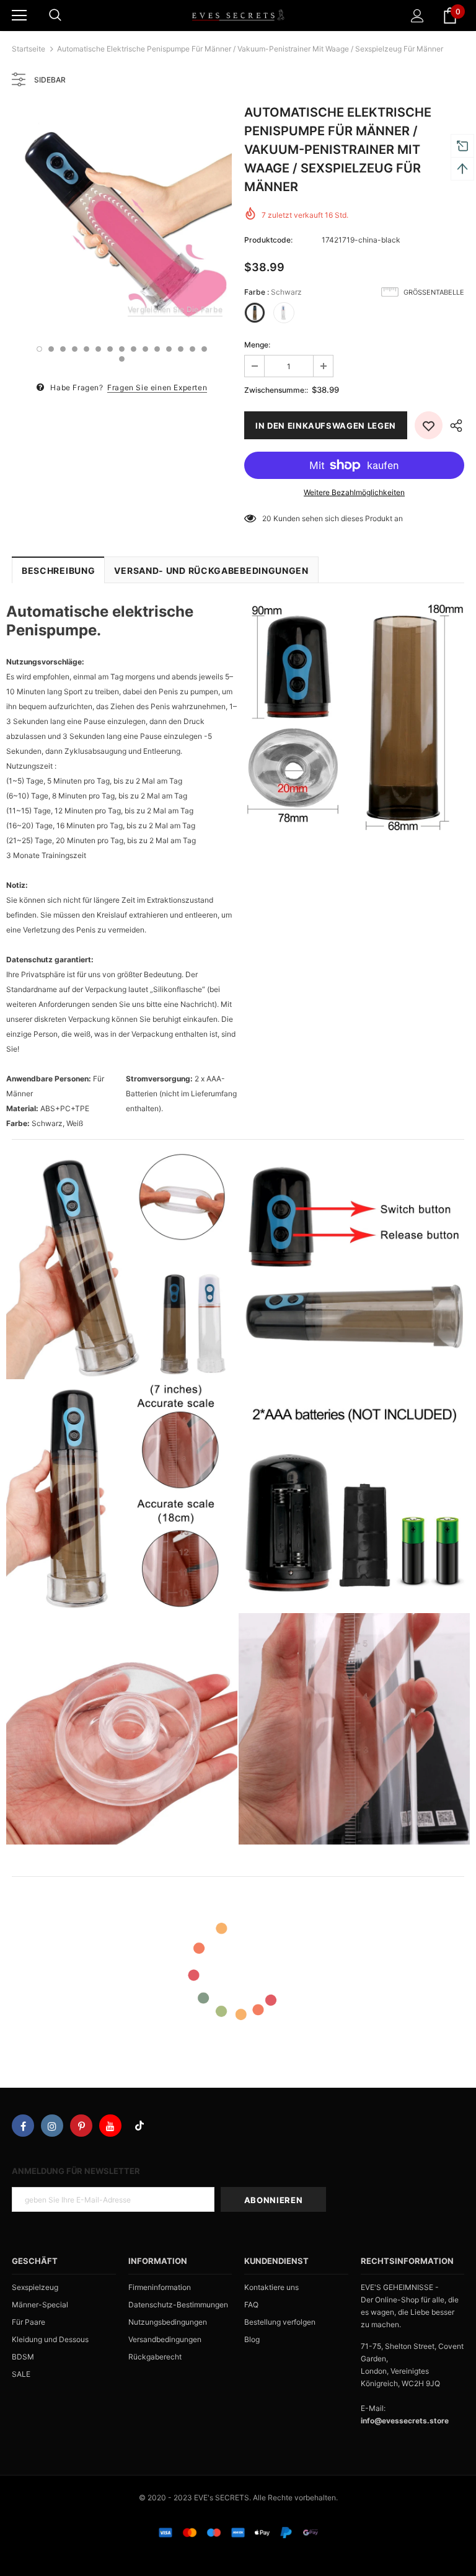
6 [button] (98, 349)
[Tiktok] (139, 2126)
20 (267, 518)
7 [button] (110, 349)
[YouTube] (110, 2126)
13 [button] (181, 349)
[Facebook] (23, 2126)
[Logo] (238, 15)
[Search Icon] (55, 16)
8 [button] (122, 349)
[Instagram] (52, 2126)
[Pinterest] (81, 2126)
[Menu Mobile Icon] (19, 16)
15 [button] (204, 349)
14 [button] (192, 349)
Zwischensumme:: (276, 390)
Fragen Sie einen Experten (157, 387)
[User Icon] (417, 16)
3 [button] (63, 349)
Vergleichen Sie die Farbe (175, 309)
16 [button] (122, 359)
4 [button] (75, 349)
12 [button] (169, 349)
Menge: (257, 345)
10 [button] (145, 349)
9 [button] (134, 349)
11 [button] (157, 349)
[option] (122, 217)
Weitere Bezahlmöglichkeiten (354, 492)
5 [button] (86, 349)
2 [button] (51, 349)
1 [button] (39, 349)
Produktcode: (268, 240)
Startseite (29, 49)
